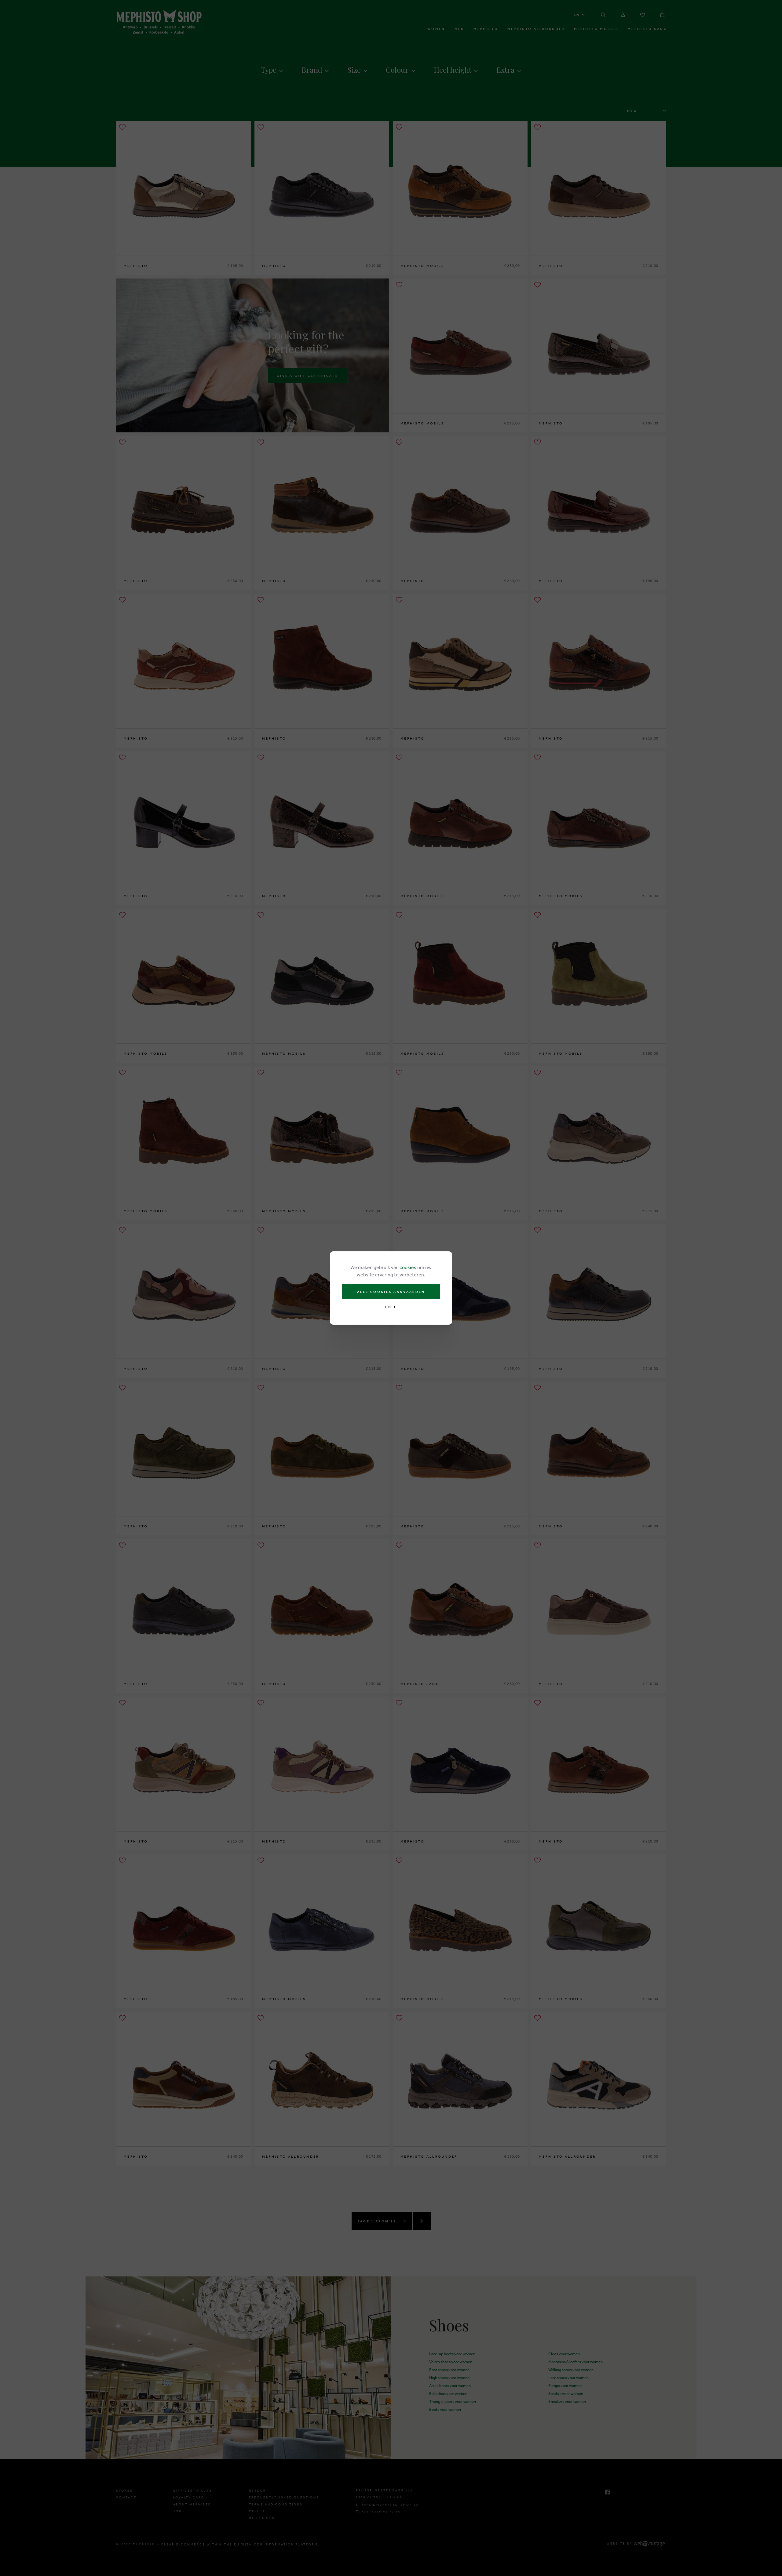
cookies (408, 1267)
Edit (391, 1307)
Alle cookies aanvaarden (391, 1292)
